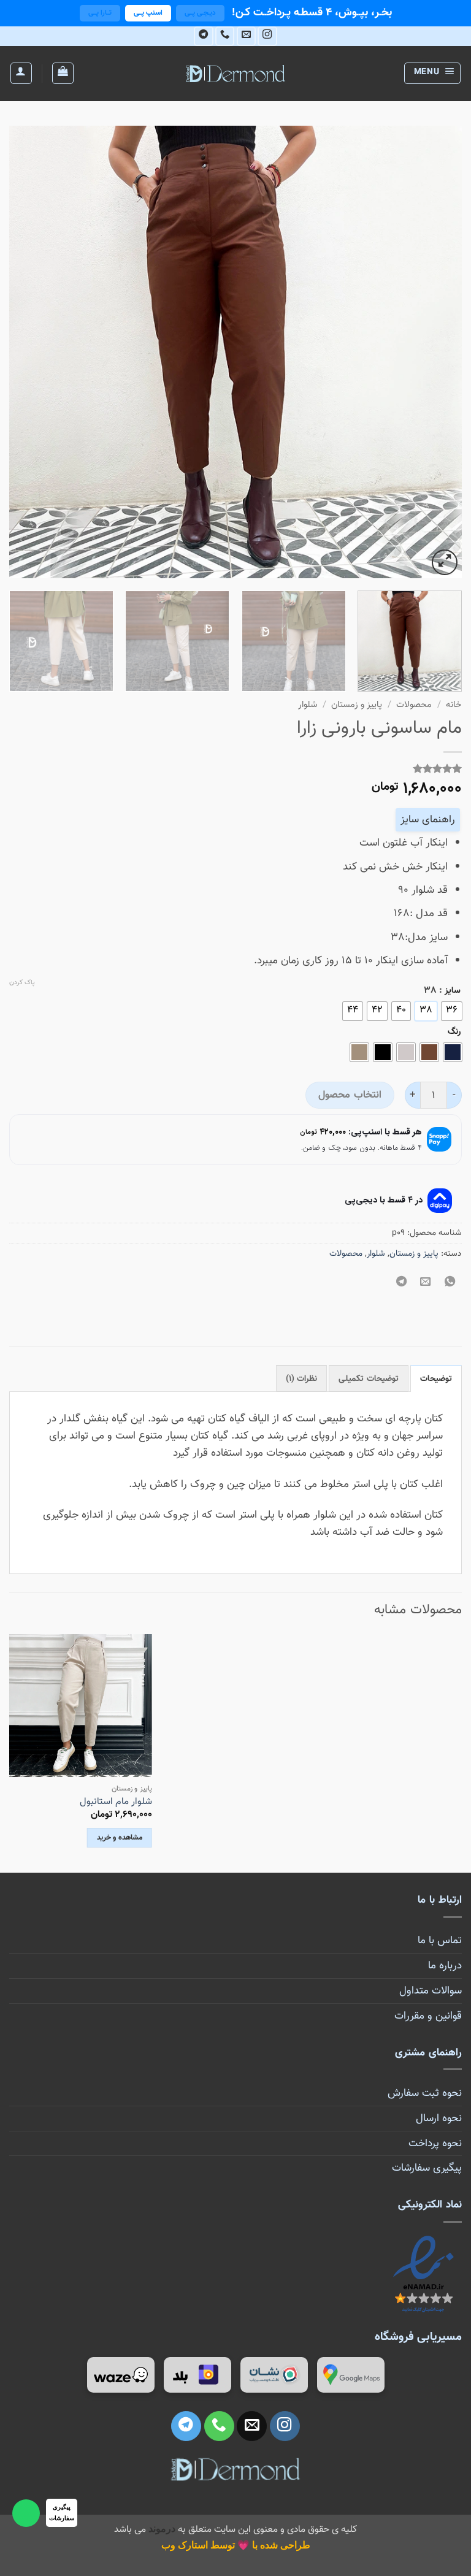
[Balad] (197, 2375)
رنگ (454, 1032)
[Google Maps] (351, 2375)
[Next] (25, 352)
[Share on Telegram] (402, 1283)
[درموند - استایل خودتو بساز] (235, 74)
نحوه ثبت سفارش (425, 2093)
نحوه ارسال (439, 2118)
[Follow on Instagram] (267, 36)
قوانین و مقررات (428, 2016)
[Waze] (121, 2375)
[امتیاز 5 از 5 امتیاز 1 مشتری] (235, 768)
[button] (433, 73)
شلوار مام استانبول (116, 1802)
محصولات (414, 705)
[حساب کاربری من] (21, 73)
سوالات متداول (431, 1991)
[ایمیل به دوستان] (426, 1283)
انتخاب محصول (350, 1095)
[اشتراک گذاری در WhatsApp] (450, 1283)
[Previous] (437, 352)
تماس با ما (440, 1940)
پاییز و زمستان (357, 705)
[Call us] (225, 36)
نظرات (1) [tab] (301, 1379)
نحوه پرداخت (435, 2143)
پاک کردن (22, 983)
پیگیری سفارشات (427, 2168)
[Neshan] (274, 2375)
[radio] (452, 1011)
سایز (453, 991)
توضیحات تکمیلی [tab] (368, 1379)
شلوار (308, 705)
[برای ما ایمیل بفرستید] (247, 36)
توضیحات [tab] (436, 1379)
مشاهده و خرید (120, 1838)
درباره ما (445, 1966)
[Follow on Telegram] (204, 36)
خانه (454, 705)
